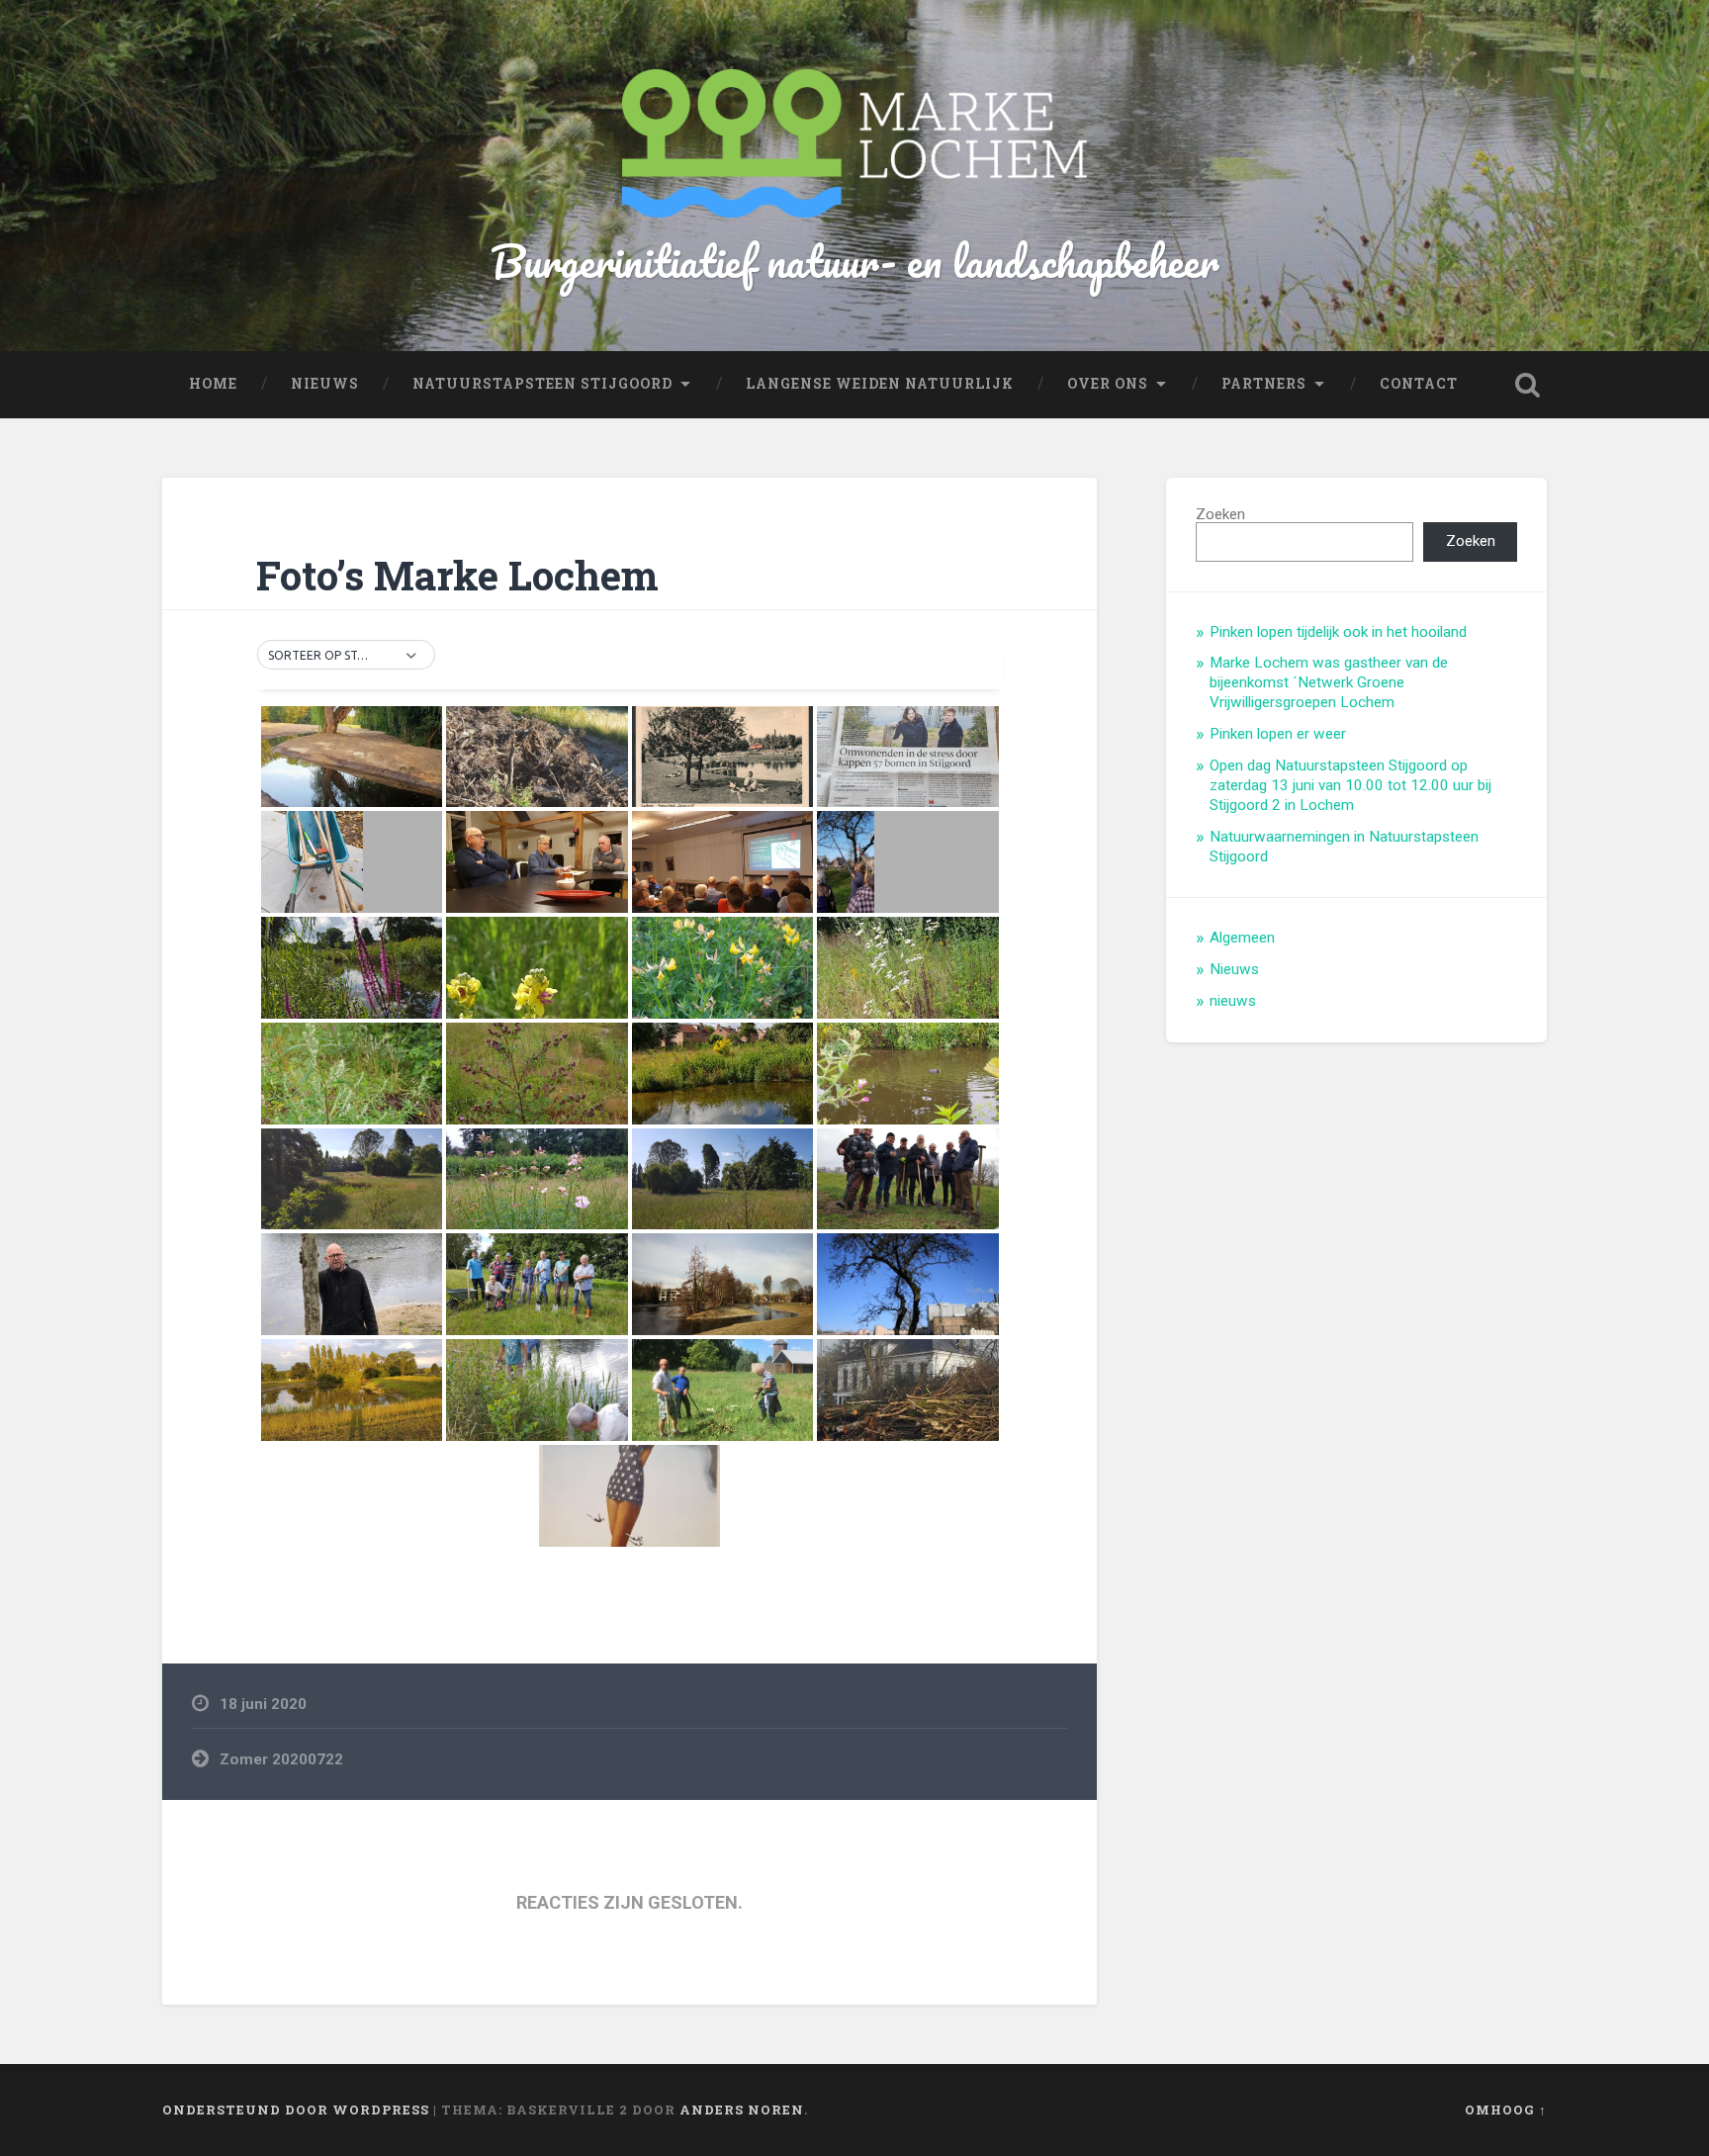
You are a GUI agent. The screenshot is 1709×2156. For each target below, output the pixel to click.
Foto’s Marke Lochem (457, 575)
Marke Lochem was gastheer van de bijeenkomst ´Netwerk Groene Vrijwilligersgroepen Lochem (1329, 682)
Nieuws (1234, 969)
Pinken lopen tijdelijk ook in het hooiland (1338, 632)
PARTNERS (1264, 384)
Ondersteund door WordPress (296, 2110)
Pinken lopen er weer (1278, 734)
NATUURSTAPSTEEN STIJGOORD (542, 384)
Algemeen (1242, 938)
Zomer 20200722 (281, 1759)
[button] (346, 656)
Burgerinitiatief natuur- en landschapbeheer (855, 261)
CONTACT (1419, 384)
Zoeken (1220, 514)
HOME (213, 384)
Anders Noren (742, 2110)
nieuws (1233, 1001)
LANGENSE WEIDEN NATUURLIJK (880, 384)
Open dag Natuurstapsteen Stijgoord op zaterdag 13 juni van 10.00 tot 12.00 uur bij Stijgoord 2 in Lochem (1350, 785)
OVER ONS (1108, 384)
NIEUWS (325, 384)
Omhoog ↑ (1506, 2110)
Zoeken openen (1527, 385)
